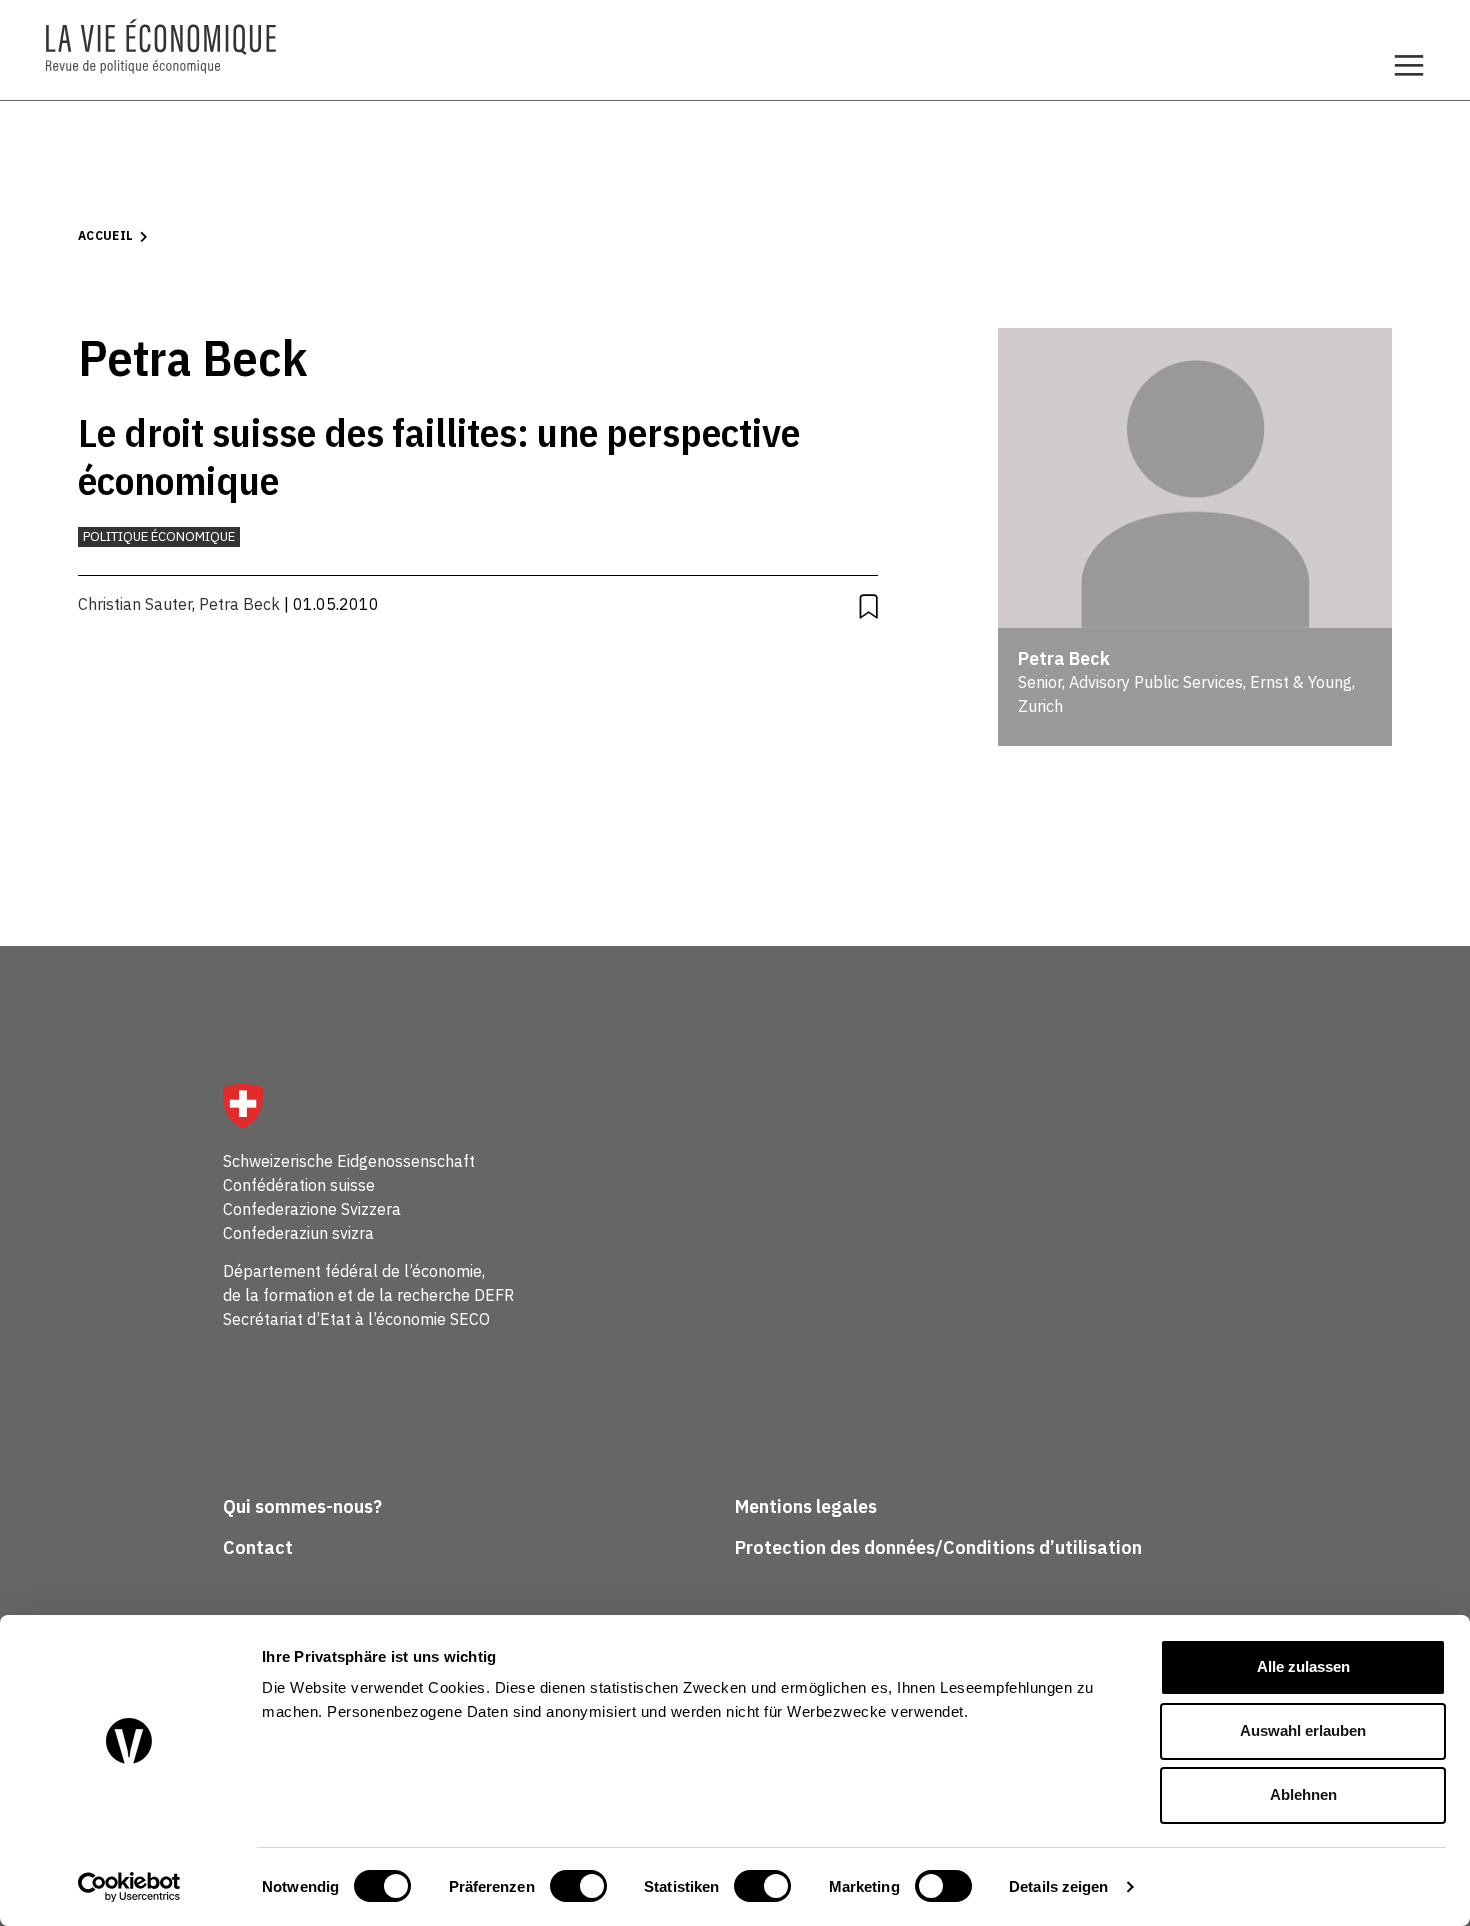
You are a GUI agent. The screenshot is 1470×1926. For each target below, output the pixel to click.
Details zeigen (1058, 1886)
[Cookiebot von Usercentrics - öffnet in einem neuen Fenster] (129, 1887)
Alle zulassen (1303, 1666)
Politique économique (159, 536)
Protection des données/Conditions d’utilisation (938, 1547)
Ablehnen (1303, 1794)
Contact (258, 1547)
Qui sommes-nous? (302, 1506)
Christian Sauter (135, 604)
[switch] (578, 1886)
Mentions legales (806, 1506)
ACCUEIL (106, 235)
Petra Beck (239, 604)
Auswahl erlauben (1303, 1730)
